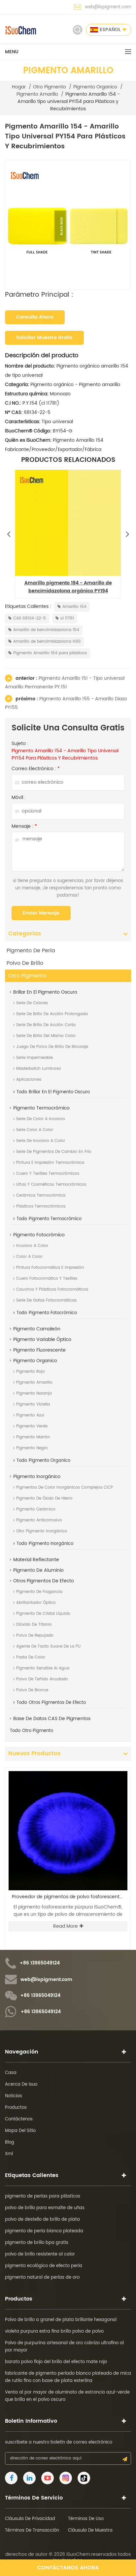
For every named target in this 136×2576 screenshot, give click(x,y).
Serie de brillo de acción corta (46, 1025)
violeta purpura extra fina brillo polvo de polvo (54, 2331)
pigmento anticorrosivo (39, 1520)
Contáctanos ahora (68, 2568)
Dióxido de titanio (34, 1625)
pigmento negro (32, 1448)
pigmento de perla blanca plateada (44, 2231)
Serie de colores (32, 1003)
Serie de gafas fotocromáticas (46, 1300)
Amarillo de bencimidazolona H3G (47, 642)
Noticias (14, 2096)
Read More (66, 1926)
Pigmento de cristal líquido (43, 1614)
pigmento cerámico (36, 1509)
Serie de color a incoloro (41, 1119)
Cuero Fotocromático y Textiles (47, 1279)
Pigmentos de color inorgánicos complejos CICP (65, 1487)
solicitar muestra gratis (44, 338)
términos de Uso (86, 2519)
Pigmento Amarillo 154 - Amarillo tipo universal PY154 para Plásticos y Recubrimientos (65, 755)
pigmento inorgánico (37, 1477)
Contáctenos (19, 2119)
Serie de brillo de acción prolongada (52, 1014)
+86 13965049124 (40, 1963)
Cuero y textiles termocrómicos (48, 1174)
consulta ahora (35, 317)
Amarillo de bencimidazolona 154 (46, 630)
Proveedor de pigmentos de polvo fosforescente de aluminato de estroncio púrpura (70, 1897)
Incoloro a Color (32, 1246)
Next (127, 532)
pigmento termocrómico (41, 1108)
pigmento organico (95, 87)
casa (11, 2073)
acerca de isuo (21, 2084)
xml (9, 2154)
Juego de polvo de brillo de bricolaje (52, 1047)
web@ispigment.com (108, 7)
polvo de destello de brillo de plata (42, 2220)
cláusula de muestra (90, 2530)
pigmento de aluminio (38, 1570)
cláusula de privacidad (30, 2519)
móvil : (19, 798)
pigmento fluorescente (39, 1350)
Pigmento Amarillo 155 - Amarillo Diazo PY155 (66, 703)
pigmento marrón (33, 1437)
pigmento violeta (33, 1404)
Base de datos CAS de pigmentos (52, 1719)
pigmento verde (32, 1426)
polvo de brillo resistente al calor (40, 2254)
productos (16, 2108)
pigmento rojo (31, 1372)
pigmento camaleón (37, 1329)
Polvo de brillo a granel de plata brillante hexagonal (61, 2320)
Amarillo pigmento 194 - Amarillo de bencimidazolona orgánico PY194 (68, 587)
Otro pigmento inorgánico (42, 1531)
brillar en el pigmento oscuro (45, 992)
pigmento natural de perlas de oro (42, 2278)
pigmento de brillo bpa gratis (37, 2243)
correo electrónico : (36, 769)
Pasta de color (31, 1657)
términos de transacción (32, 2530)
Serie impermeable (34, 1058)
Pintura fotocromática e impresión (50, 1268)
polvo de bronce (32, 1690)
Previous (9, 532)
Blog (10, 2142)
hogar (19, 87)
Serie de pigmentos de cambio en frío (54, 1152)
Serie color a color (35, 1130)
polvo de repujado (35, 1635)
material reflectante (36, 1560)
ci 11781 (67, 618)
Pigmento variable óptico (42, 1339)
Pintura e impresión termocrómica (50, 1163)
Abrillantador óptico (36, 1603)
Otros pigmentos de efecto (44, 1581)
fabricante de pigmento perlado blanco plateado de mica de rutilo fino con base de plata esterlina (68, 2377)
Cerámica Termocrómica (41, 1195)
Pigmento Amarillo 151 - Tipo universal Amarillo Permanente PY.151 (65, 683)
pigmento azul (30, 1415)
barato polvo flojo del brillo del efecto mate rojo (56, 2362)
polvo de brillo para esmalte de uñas (45, 2208)
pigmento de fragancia (39, 1592)
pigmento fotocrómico (39, 1235)
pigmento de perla (31, 951)
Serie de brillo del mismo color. (46, 1036)
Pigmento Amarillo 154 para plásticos (50, 653)
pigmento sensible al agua (43, 1668)
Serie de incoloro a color (41, 1141)
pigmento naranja (34, 1393)
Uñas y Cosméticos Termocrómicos (51, 1185)
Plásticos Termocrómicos (41, 1206)
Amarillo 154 (74, 607)
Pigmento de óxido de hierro (44, 1498)
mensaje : (24, 826)
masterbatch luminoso (39, 1069)
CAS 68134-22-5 (30, 618)
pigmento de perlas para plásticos (43, 2196)
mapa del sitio (20, 2131)
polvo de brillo (25, 963)
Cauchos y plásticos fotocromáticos (52, 1289)
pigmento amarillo (37, 94)
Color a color (29, 1257)
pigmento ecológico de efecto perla (44, 2266)
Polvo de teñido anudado (42, 1679)
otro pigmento (50, 87)
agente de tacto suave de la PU (48, 1646)
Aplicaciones (29, 1080)
